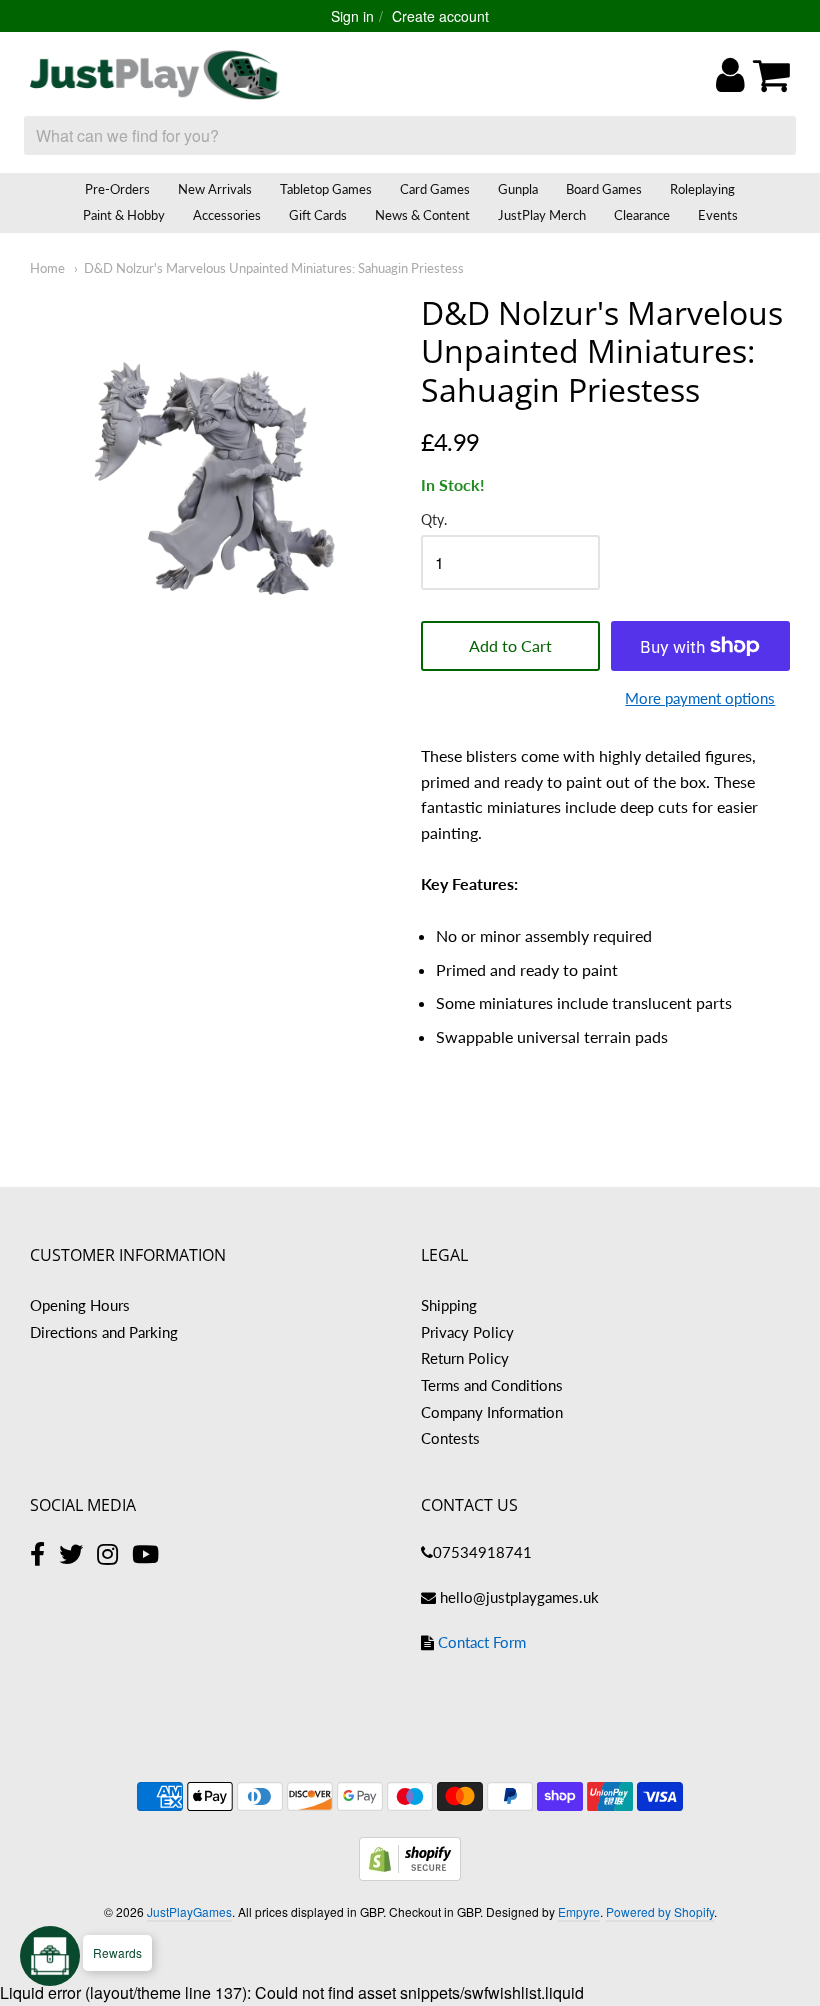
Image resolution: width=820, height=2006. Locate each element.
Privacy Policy (467, 1332)
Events (718, 215)
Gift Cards (318, 215)
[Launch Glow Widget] (50, 1956)
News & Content (422, 215)
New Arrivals (215, 189)
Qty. (434, 520)
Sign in (352, 16)
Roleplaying (702, 189)
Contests (450, 1438)
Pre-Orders (117, 189)
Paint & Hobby (124, 215)
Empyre (579, 1911)
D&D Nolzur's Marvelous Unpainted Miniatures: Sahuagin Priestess (274, 268)
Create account (440, 16)
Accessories (227, 215)
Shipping (449, 1305)
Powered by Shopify (660, 1911)
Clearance (642, 215)
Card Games (435, 189)
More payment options (700, 698)
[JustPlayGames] (155, 75)
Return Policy (465, 1358)
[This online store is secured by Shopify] (410, 1874)
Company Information (492, 1412)
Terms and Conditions (492, 1385)
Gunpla (518, 189)
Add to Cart (510, 645)
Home (47, 268)
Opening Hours (80, 1305)
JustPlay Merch (542, 215)
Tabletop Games (326, 189)
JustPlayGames (189, 1911)
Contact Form (482, 1642)
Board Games (604, 189)
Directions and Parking (104, 1332)
